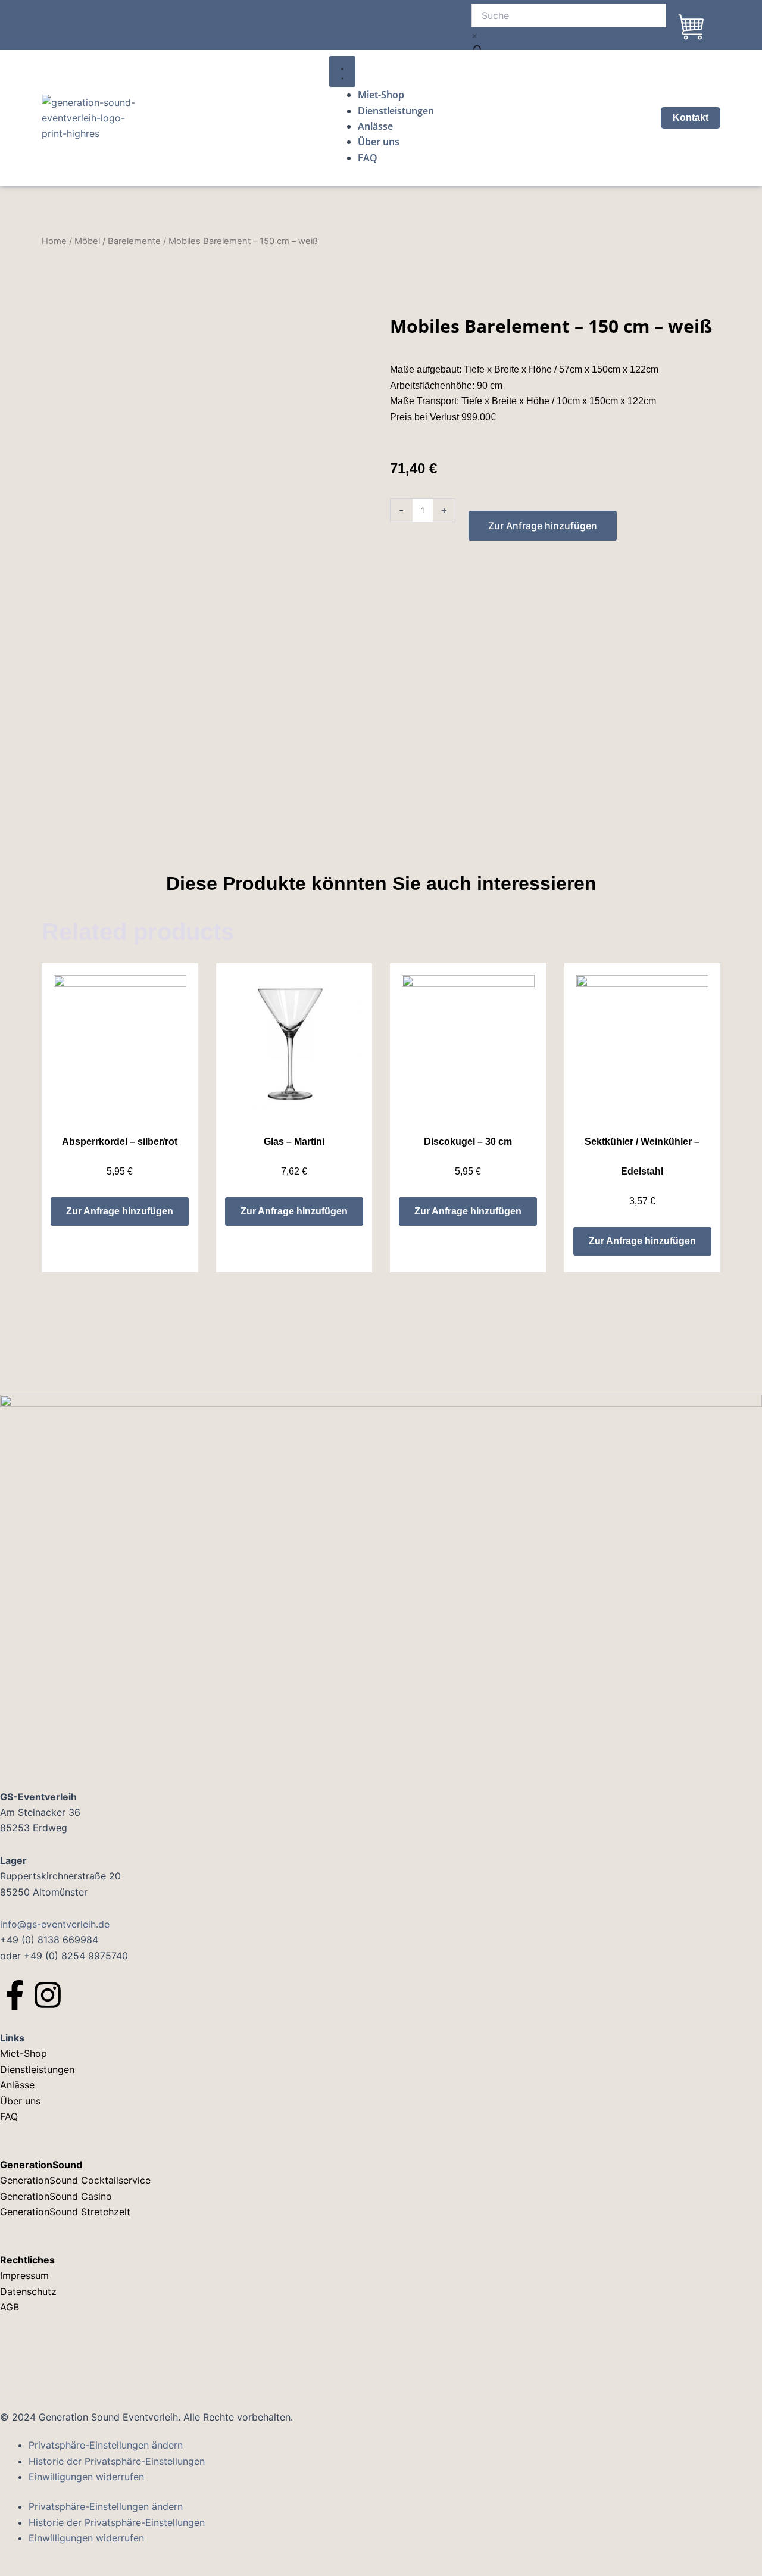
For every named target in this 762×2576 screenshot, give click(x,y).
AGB (10, 2307)
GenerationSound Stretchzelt (65, 2212)
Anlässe (17, 2085)
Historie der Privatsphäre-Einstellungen (117, 2461)
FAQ (9, 2116)
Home (54, 241)
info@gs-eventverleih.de (55, 1924)
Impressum (26, 2275)
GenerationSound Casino (57, 2196)
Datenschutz (28, 2291)
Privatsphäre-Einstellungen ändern (106, 2445)
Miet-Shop (24, 2053)
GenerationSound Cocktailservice (77, 2180)
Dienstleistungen (37, 2069)
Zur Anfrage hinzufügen (543, 526)
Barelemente (134, 241)
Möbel (87, 241)
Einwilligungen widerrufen (86, 2477)
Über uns (20, 2101)
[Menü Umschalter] (342, 71)
